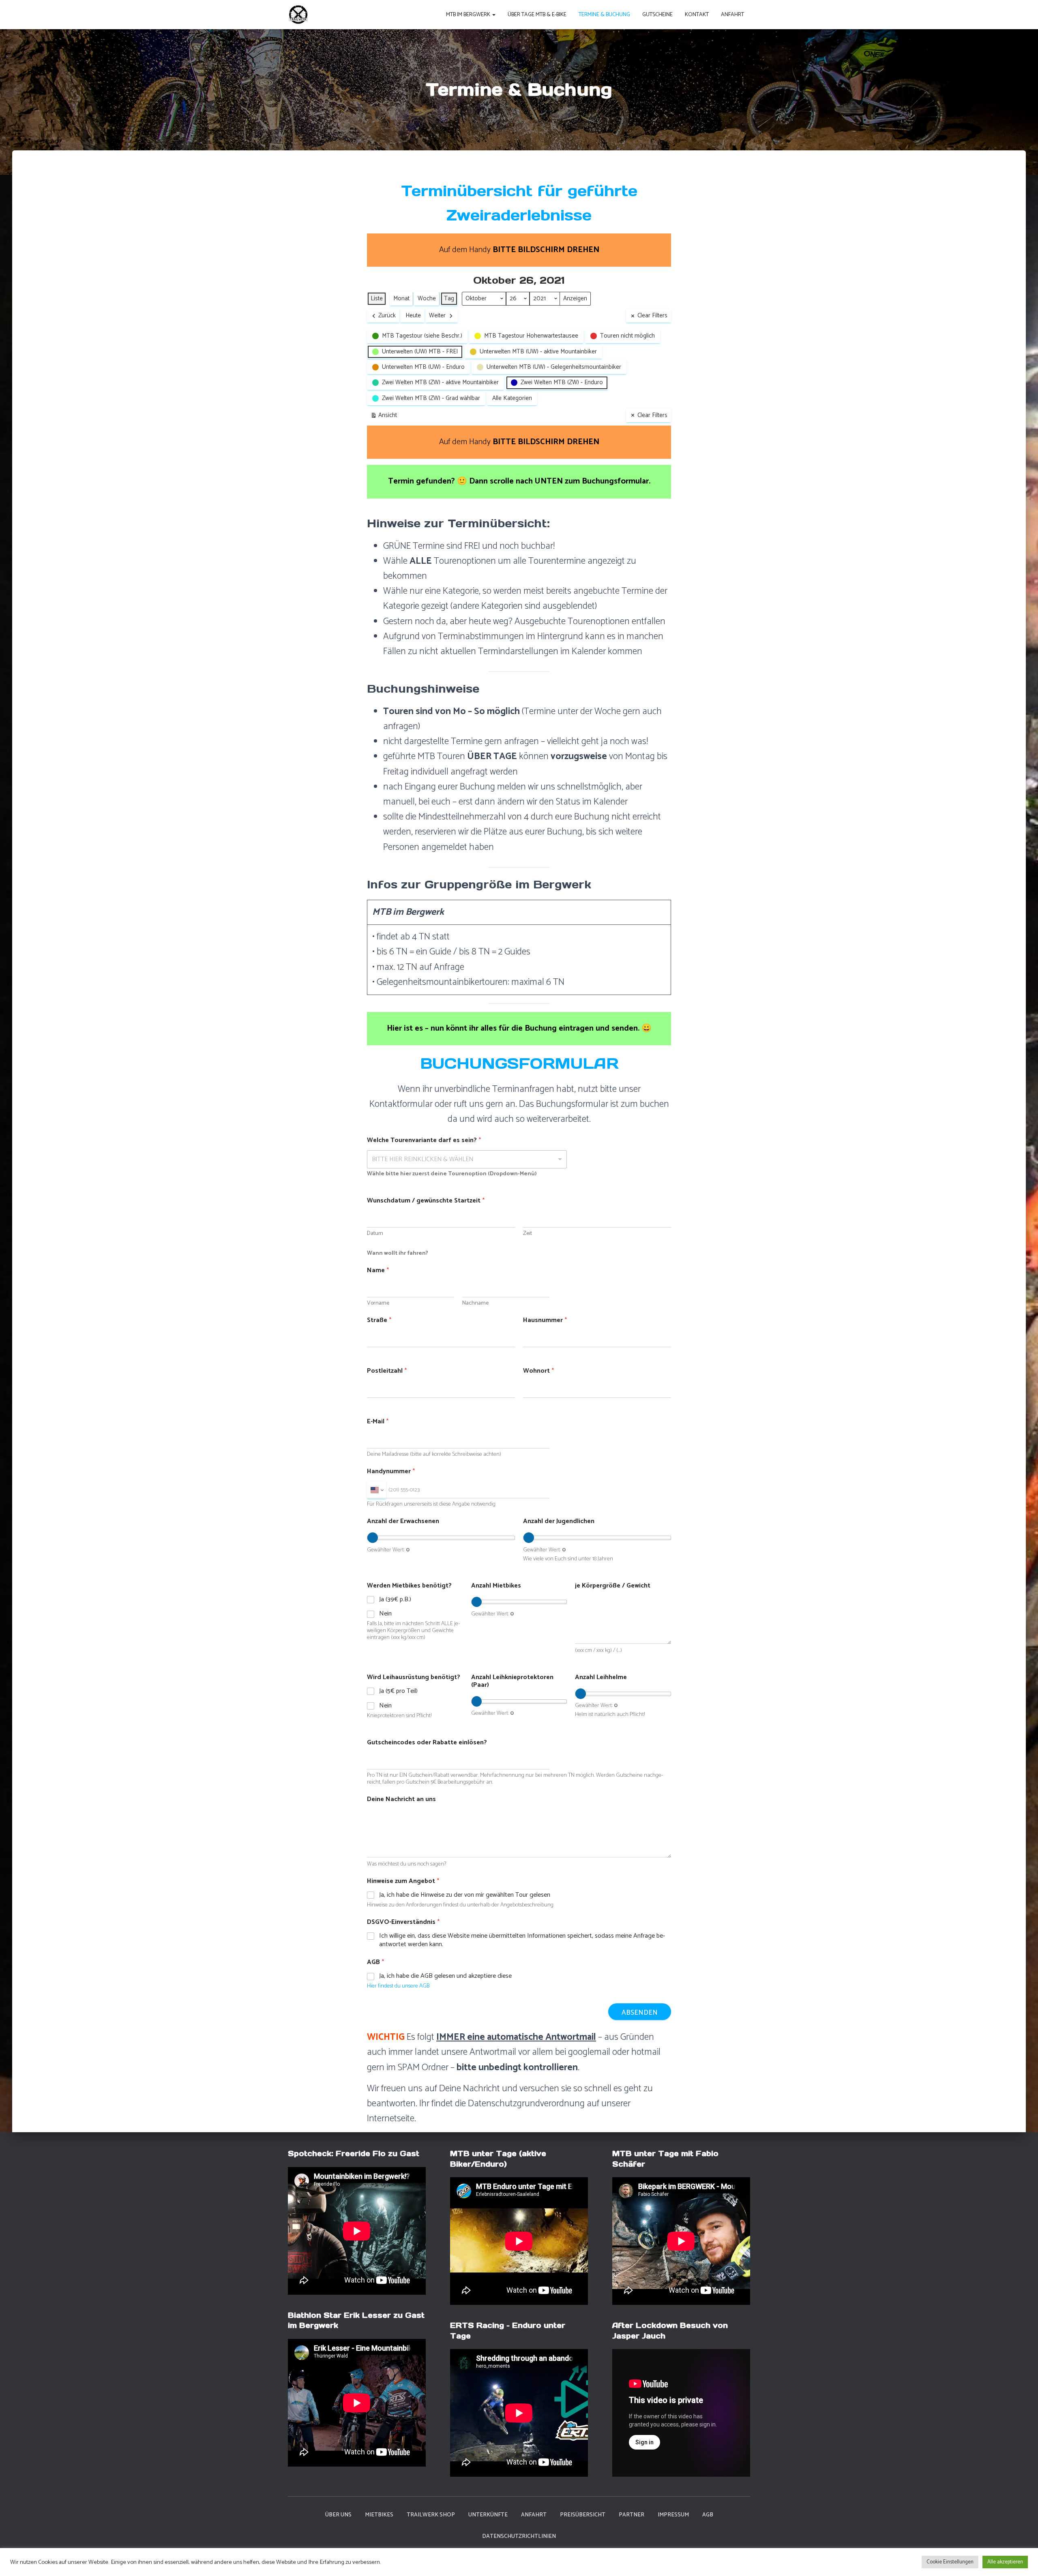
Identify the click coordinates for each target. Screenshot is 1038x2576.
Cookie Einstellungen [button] (950, 2562)
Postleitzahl (387, 1371)
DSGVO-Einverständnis (403, 1922)
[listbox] (467, 1159)
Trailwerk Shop (431, 2515)
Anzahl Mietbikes (496, 1586)
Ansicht (385, 416)
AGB (708, 2515)
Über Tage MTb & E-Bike (537, 15)
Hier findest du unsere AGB (398, 1986)
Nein (385, 1614)
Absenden (640, 2013)
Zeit (528, 1233)
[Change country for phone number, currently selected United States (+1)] (376, 1490)
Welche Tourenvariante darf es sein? (424, 1140)
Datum (375, 1233)
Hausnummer (545, 1320)
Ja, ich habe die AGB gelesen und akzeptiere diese (445, 1976)
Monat (401, 298)
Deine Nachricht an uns (401, 1799)
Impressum (673, 2515)
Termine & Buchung (604, 15)
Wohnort (538, 1371)
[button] (493, 15)
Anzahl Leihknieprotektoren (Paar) (512, 1681)
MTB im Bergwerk (469, 15)
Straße (379, 1320)
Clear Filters (652, 316)
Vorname (378, 1303)
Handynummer (391, 1471)
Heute (413, 316)
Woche (427, 298)
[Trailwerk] (298, 15)
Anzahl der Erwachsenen (403, 1521)
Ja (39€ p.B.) (395, 1600)
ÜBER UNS (338, 2515)
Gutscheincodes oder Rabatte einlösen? (427, 1743)
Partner (632, 2515)
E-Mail (378, 1422)
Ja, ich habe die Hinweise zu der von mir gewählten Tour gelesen (465, 1895)
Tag (449, 298)
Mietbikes (379, 2515)
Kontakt (697, 15)
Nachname (475, 1303)
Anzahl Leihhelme (601, 1677)
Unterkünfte (488, 2515)
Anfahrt (732, 15)
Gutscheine (657, 15)
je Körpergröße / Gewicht (613, 1586)
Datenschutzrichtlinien (519, 2536)
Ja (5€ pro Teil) (398, 1691)
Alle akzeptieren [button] (1005, 2562)
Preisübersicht (583, 2515)
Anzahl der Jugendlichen (559, 1521)
